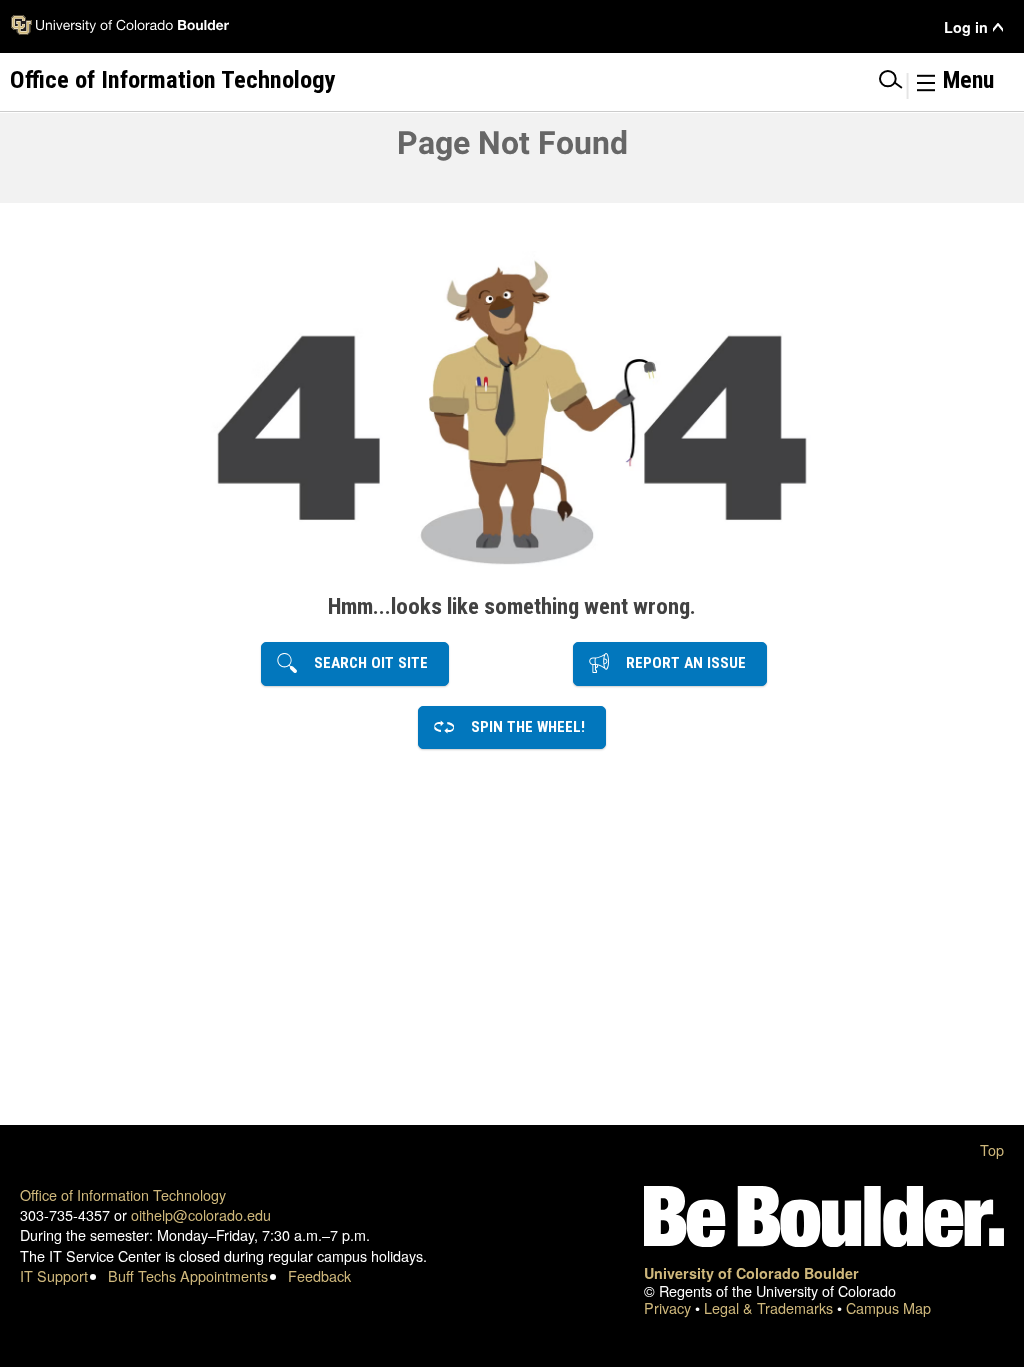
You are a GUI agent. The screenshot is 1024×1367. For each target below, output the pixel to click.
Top (992, 1149)
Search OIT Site (365, 663)
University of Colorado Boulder (751, 1273)
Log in (966, 27)
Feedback (319, 1275)
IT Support (54, 1275)
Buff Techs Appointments (188, 1275)
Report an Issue (680, 663)
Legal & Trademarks (770, 1307)
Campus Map (888, 1307)
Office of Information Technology (123, 1194)
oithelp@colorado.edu (201, 1214)
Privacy (669, 1307)
